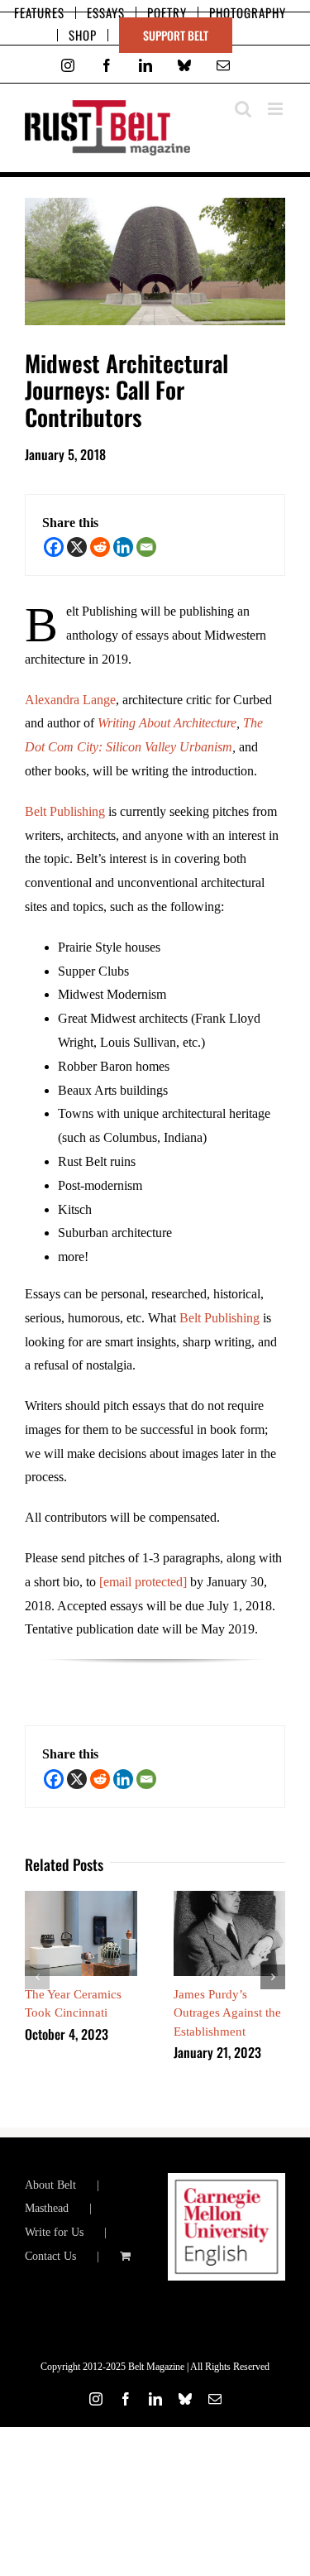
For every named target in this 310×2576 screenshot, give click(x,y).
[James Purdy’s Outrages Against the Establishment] (230, 1898)
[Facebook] (54, 547)
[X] (77, 547)
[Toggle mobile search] (243, 109)
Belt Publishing (65, 811)
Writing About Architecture (167, 723)
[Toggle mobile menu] (277, 109)
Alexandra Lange (70, 700)
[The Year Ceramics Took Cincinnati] (81, 1898)
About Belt (50, 2185)
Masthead (47, 2208)
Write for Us (54, 2232)
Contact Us (50, 2256)
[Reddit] (100, 547)
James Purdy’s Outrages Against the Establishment (227, 2013)
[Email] (146, 547)
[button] (37, 1977)
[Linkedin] (123, 547)
